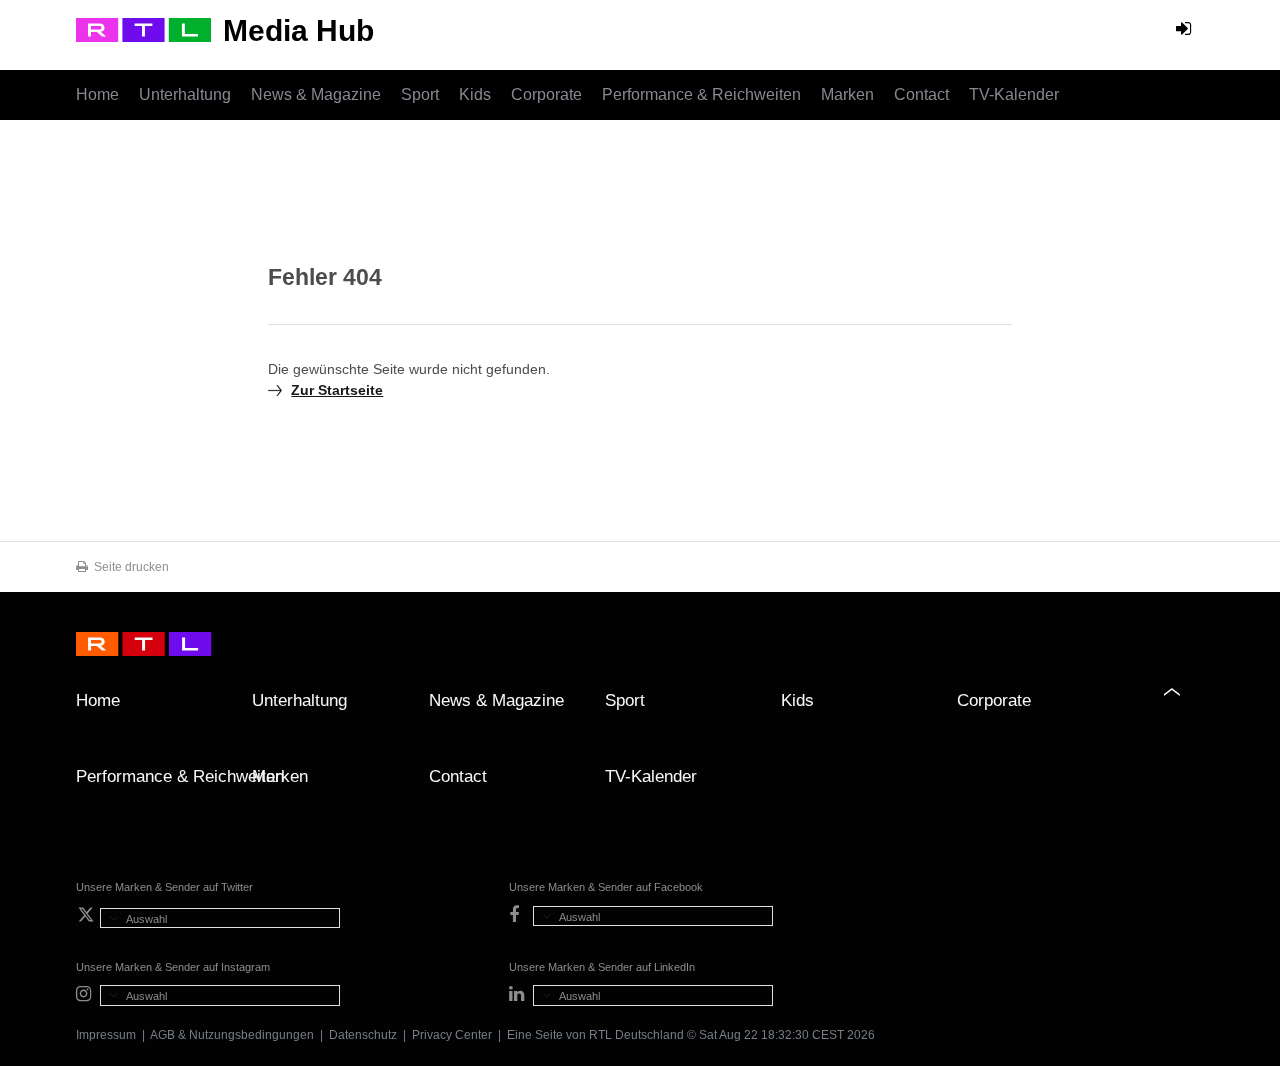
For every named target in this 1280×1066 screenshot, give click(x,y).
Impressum (106, 1035)
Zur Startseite (337, 390)
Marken (847, 94)
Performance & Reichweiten (701, 94)
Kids (475, 94)
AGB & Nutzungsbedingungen (232, 1035)
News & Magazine (316, 94)
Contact (921, 94)
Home (97, 94)
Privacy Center (452, 1035)
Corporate (546, 94)
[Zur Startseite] (143, 30)
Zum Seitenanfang (1184, 708)
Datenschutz (363, 1035)
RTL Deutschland (636, 1035)
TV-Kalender (1014, 94)
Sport (420, 94)
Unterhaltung (185, 94)
